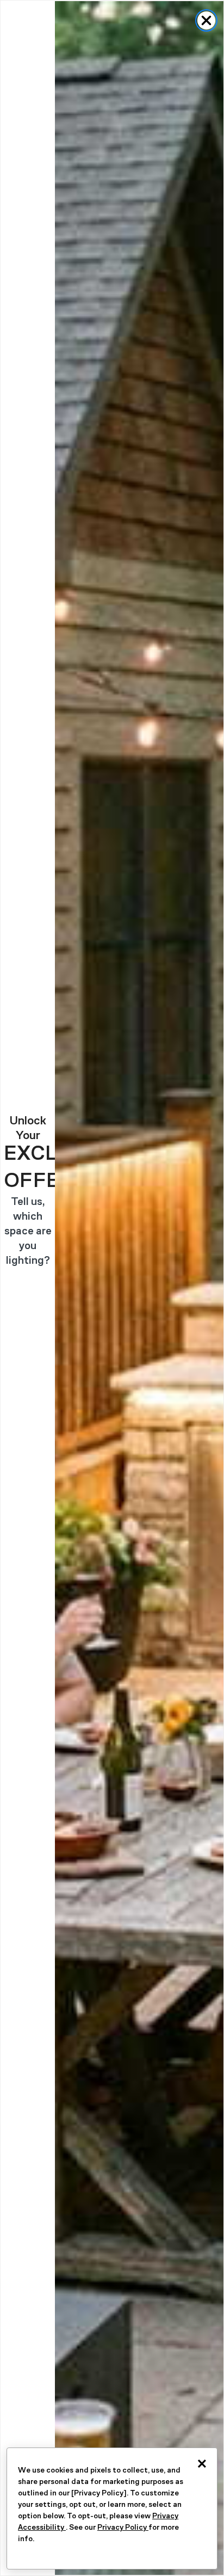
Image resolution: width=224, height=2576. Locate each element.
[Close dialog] (206, 20)
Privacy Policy (123, 2527)
